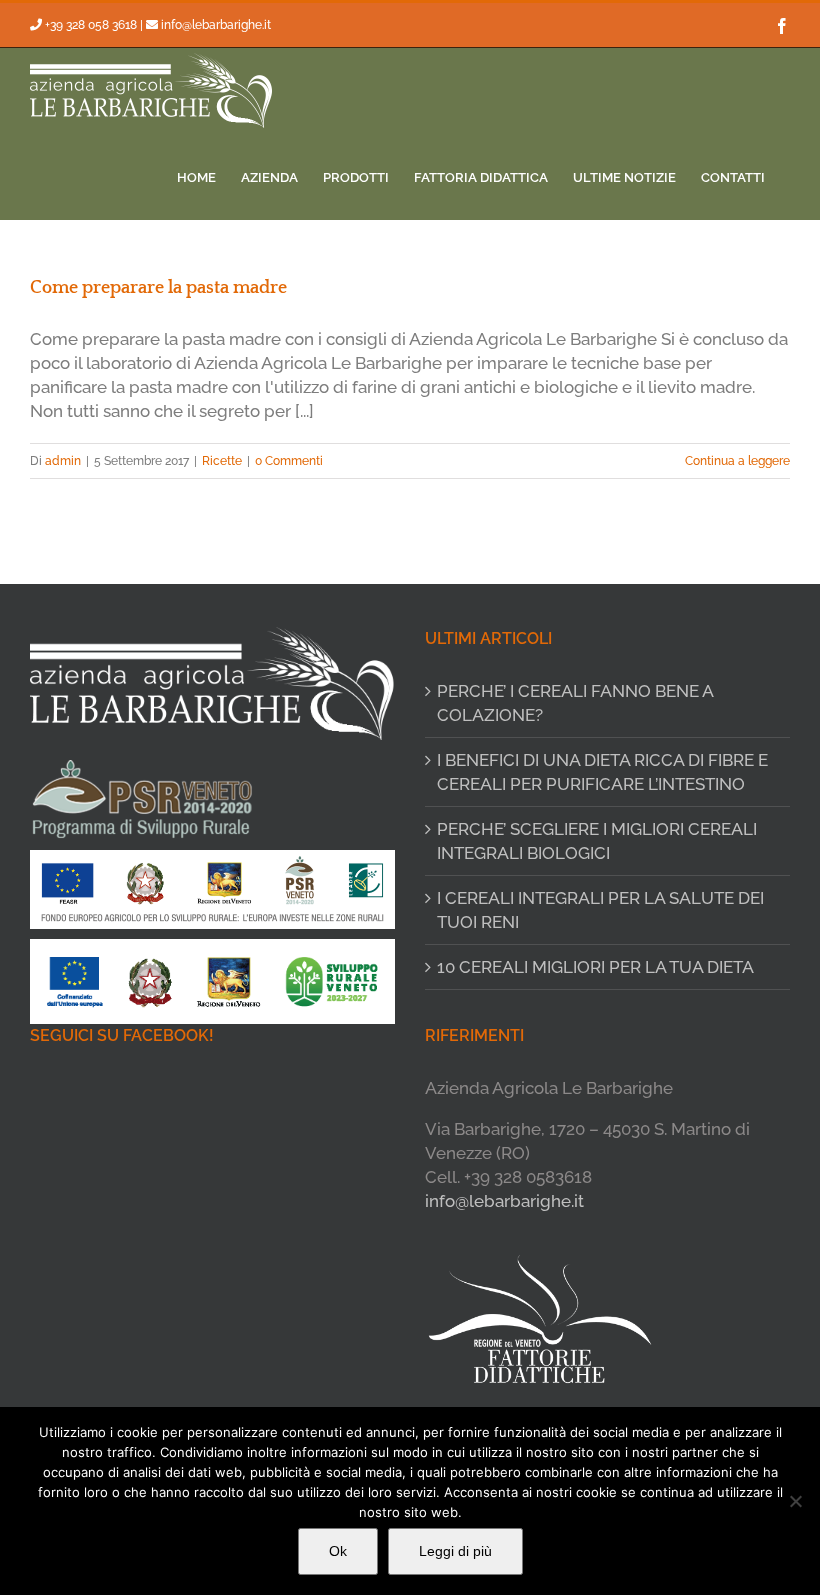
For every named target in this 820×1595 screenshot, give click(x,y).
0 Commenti (289, 461)
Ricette (222, 461)
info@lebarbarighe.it (216, 25)
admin (63, 461)
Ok (338, 1551)
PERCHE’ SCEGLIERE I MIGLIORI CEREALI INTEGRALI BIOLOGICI (597, 841)
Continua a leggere (737, 461)
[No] (795, 1501)
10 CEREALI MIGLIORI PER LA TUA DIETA (595, 967)
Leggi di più (455, 1551)
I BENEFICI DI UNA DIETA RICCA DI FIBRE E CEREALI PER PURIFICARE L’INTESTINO (602, 772)
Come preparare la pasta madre (158, 288)
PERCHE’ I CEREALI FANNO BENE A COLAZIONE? (575, 703)
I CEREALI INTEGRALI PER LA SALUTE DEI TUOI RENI (600, 910)
